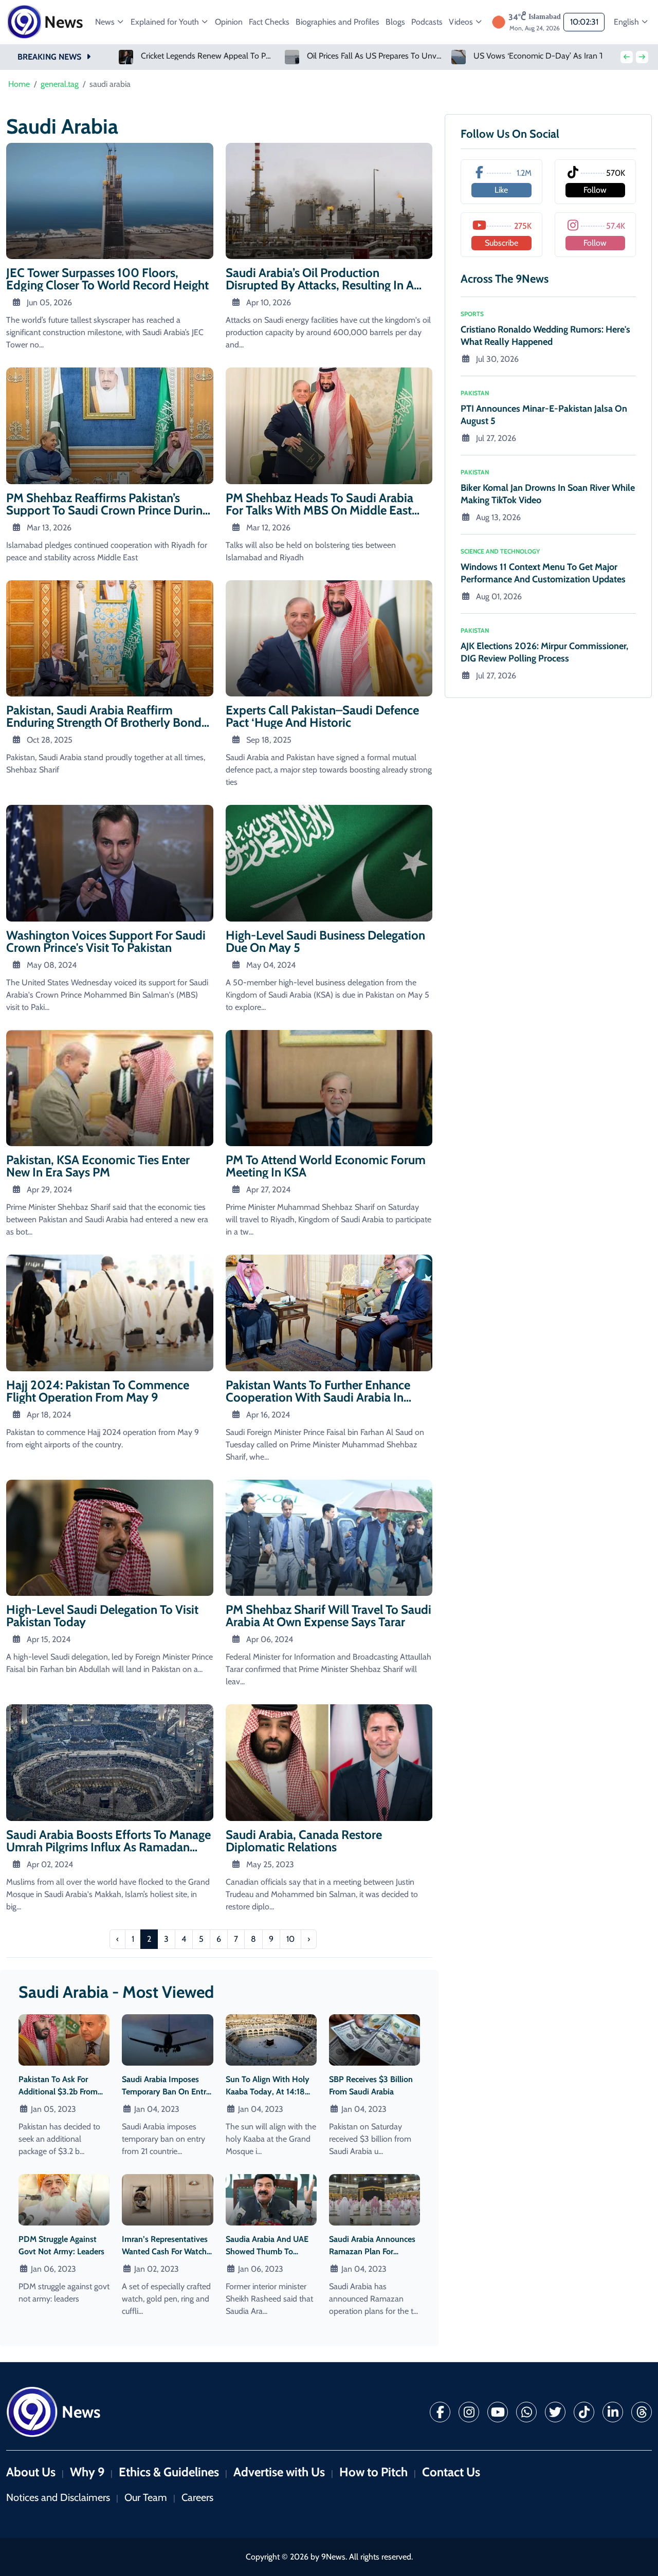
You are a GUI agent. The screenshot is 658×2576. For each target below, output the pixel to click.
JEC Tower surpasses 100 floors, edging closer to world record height (107, 279)
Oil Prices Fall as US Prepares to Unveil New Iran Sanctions (208, 56)
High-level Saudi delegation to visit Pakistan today (102, 1616)
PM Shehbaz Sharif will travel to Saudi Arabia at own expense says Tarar (328, 1616)
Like (501, 190)
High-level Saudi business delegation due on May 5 (325, 941)
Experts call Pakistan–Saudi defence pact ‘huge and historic (322, 716)
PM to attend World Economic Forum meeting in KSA (326, 1166)
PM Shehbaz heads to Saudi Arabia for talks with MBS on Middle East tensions (319, 510)
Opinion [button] (229, 22)
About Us (31, 2472)
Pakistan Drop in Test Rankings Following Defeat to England (542, 56)
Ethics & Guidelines (169, 2472)
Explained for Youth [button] (166, 22)
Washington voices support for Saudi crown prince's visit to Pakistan (106, 941)
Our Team (146, 2497)
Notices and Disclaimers (58, 2497)
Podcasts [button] (427, 22)
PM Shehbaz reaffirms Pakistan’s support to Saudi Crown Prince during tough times (107, 510)
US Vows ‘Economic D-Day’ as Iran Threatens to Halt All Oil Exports (375, 56)
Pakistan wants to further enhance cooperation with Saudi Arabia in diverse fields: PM (318, 1397)
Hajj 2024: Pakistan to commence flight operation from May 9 (98, 1391)
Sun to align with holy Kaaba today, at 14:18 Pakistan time (268, 2092)
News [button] (106, 22)
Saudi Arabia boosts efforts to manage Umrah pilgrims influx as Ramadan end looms (108, 1847)
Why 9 (87, 2472)
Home (19, 84)
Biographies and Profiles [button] (337, 22)
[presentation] (627, 57)
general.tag (60, 84)
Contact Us (451, 2472)
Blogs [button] (395, 22)
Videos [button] (462, 22)
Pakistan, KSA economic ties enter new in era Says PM (98, 1166)
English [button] (627, 22)
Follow (595, 190)
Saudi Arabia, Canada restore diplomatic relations (304, 1841)
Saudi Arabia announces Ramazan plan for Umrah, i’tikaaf (372, 2251)
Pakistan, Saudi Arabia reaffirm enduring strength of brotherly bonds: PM (108, 722)
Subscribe (501, 243)
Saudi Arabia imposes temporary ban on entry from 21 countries (166, 2092)
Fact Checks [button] (269, 22)
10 (290, 1939)
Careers (197, 2497)
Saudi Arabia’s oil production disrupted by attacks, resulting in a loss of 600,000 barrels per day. (320, 285)
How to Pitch (373, 2472)
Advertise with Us (279, 2472)
